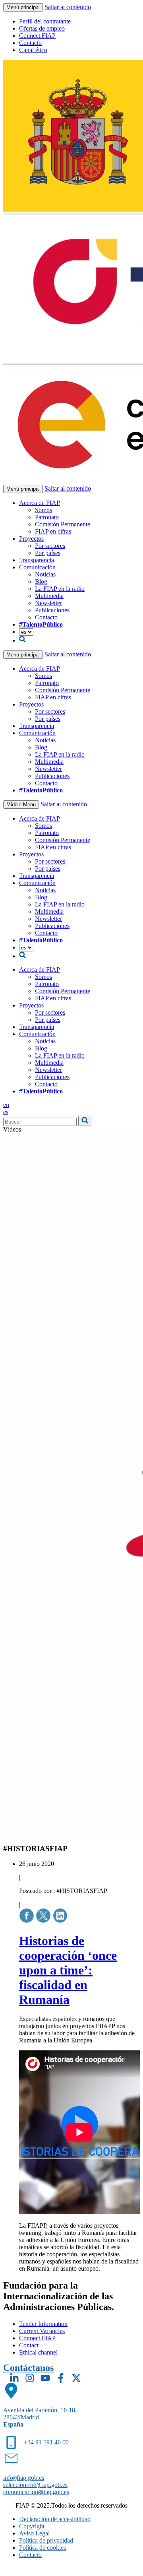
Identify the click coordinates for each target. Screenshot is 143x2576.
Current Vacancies (42, 2331)
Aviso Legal (34, 2533)
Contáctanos (28, 2368)
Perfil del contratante (45, 21)
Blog (41, 581)
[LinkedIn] (14, 2378)
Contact (29, 2345)
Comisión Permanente (63, 524)
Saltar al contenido (68, 7)
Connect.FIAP (37, 36)
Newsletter (48, 603)
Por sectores (50, 546)
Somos (43, 510)
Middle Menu (21, 805)
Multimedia (49, 596)
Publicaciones (52, 610)
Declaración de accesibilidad (55, 2519)
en (6, 1105)
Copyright (32, 2526)
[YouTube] (45, 2378)
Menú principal (23, 7)
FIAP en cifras (53, 531)
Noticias (45, 574)
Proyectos (31, 539)
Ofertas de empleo (42, 28)
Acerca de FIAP (40, 503)
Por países (48, 553)
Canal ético (33, 50)
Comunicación (37, 567)
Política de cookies (43, 2548)
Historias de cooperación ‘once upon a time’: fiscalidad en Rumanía (68, 1970)
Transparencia (37, 560)
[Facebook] (61, 2378)
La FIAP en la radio (60, 589)
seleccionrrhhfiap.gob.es (35, 2485)
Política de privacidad (46, 2540)
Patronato (47, 517)
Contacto (30, 43)
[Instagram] (30, 2378)
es (6, 1112)
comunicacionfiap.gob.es (36, 2492)
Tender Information (43, 2324)
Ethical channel (38, 2352)
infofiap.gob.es (24, 2478)
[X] (76, 2378)
